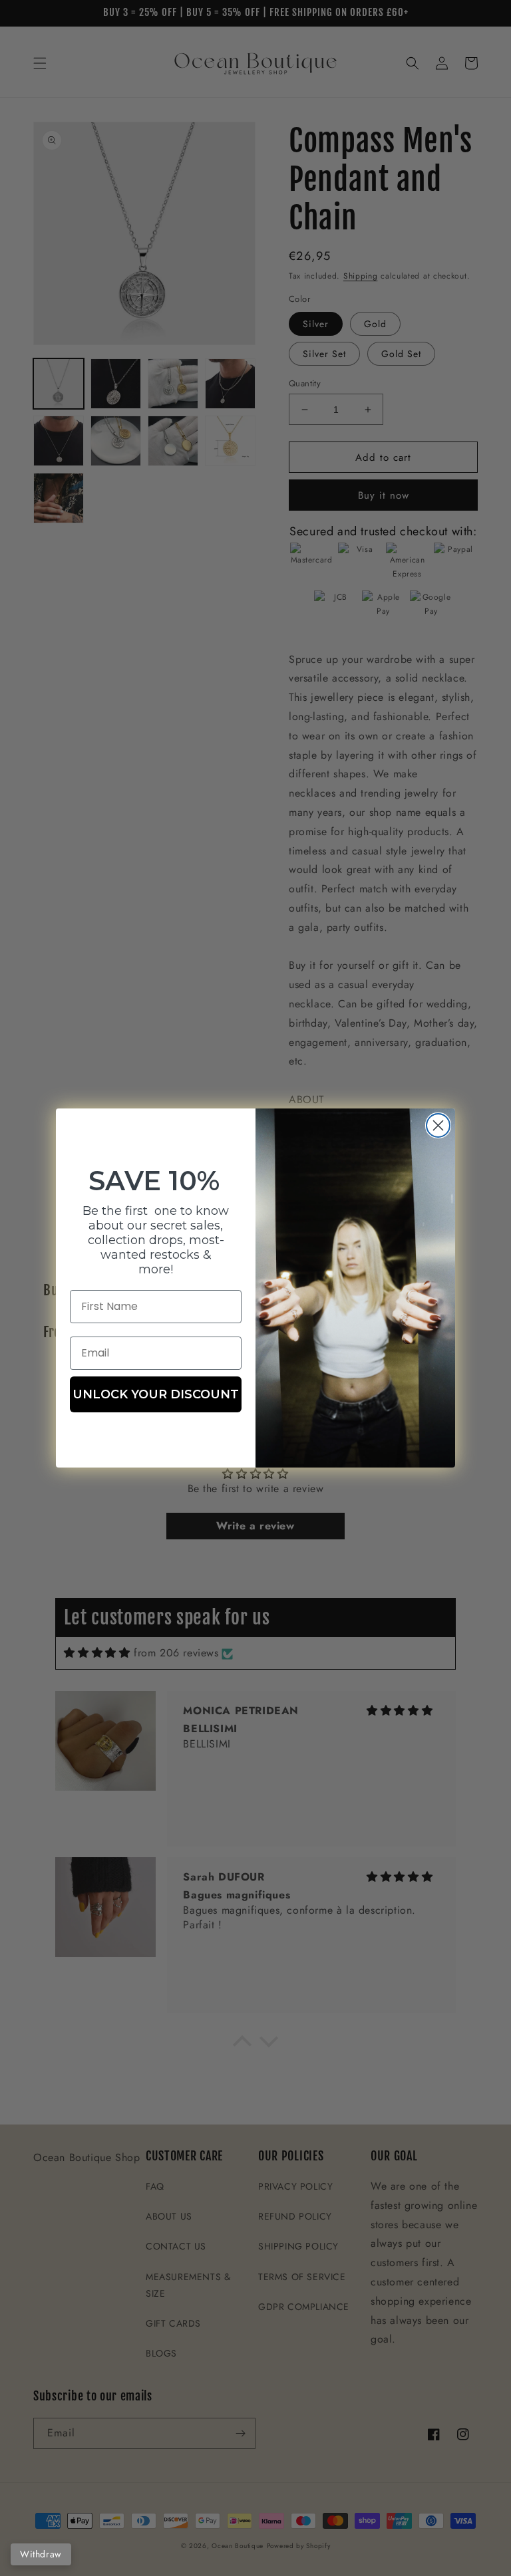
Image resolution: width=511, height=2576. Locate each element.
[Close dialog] (438, 1125)
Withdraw (41, 2554)
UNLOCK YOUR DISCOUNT (156, 1394)
